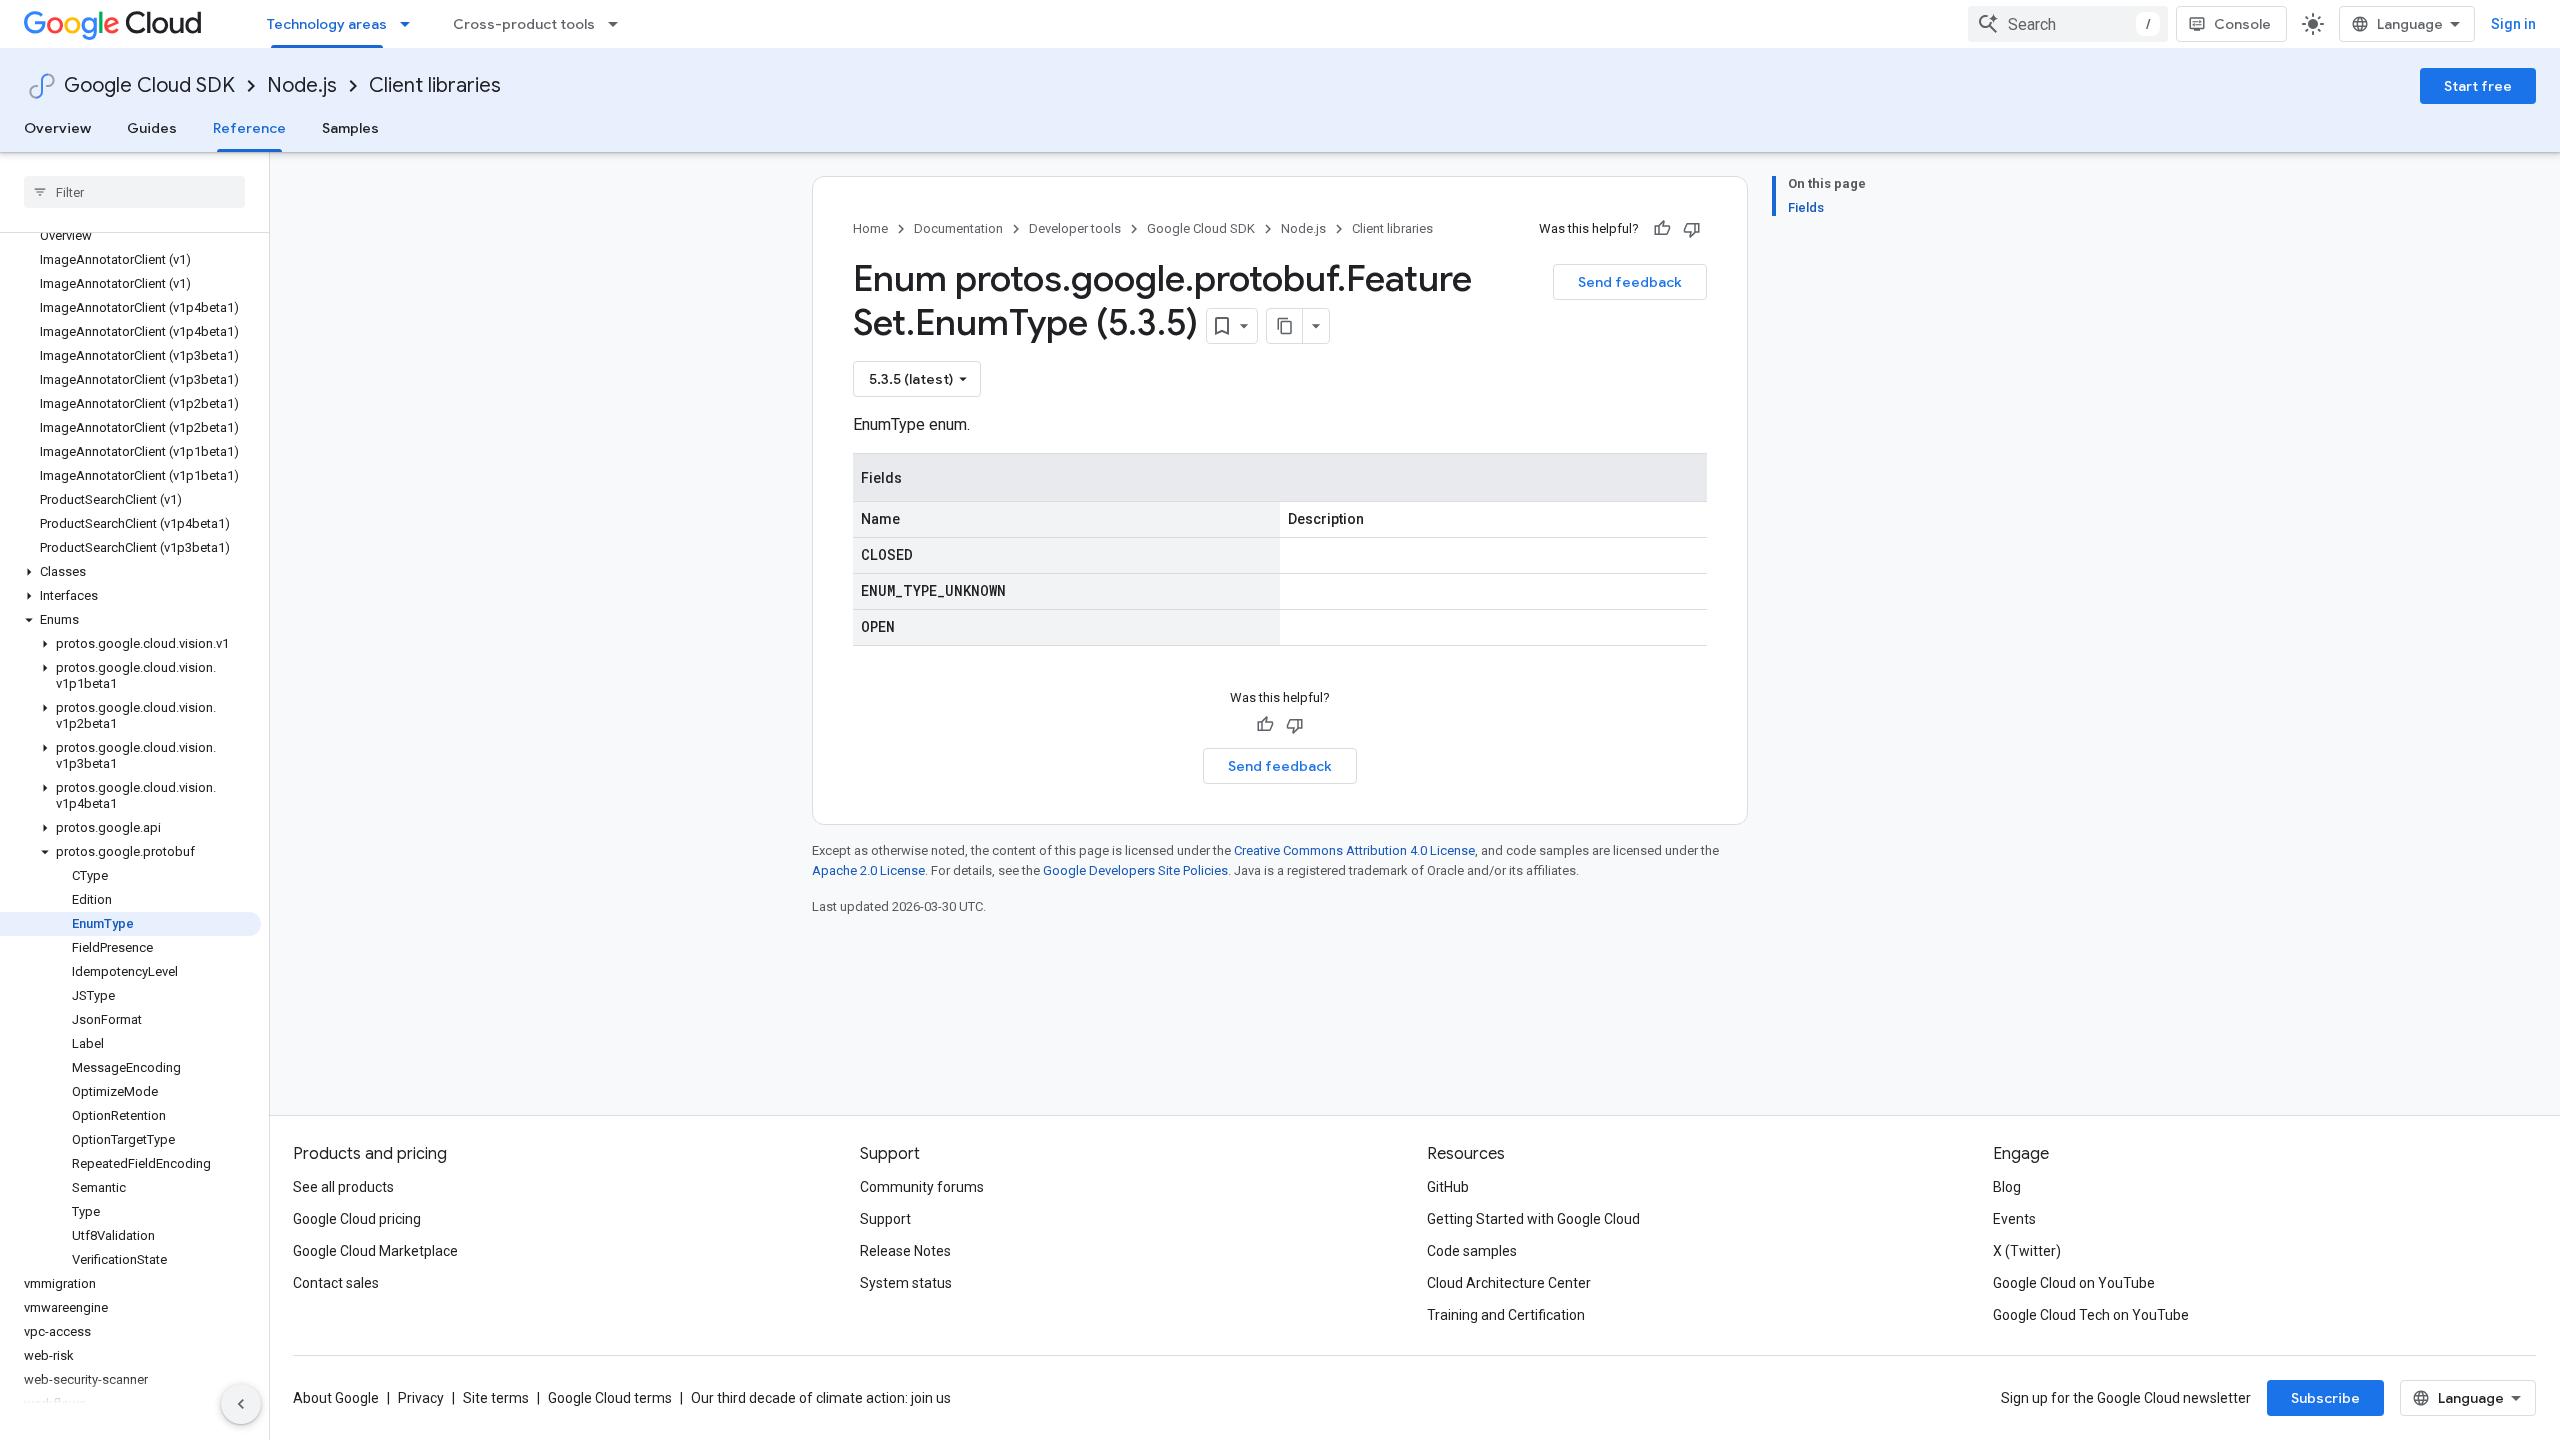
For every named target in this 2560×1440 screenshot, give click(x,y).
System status (906, 1283)
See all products (343, 1187)
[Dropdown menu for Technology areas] (411, 24)
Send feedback (1630, 282)
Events (2014, 1219)
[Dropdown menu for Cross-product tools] (619, 24)
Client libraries (435, 85)
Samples (350, 128)
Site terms (496, 1398)
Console (2242, 24)
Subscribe (2325, 1398)
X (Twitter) (2027, 1251)
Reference (249, 128)
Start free (2478, 86)
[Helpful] (1662, 229)
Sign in (2513, 24)
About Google (336, 1398)
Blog (2007, 1187)
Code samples (1472, 1251)
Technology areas (327, 24)
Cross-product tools (524, 24)
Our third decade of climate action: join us (821, 1398)
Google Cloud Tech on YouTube (2091, 1315)
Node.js (302, 85)
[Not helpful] (1692, 229)
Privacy (421, 1398)
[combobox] (2068, 24)
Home (870, 228)
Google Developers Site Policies (1135, 870)
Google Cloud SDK (149, 85)
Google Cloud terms (610, 1398)
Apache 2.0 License (868, 870)
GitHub (1448, 1187)
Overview (57, 128)
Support (885, 1219)
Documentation (958, 228)
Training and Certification (1506, 1315)
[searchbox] (134, 192)
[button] (130, 572)
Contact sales (336, 1283)
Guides (152, 128)
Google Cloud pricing (357, 1219)
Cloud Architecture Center (1509, 1283)
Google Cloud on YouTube (2074, 1283)
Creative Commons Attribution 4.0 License (1354, 850)
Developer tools (1075, 228)
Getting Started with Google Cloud (1533, 1219)
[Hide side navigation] (241, 1404)
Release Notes (905, 1251)
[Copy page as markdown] (1285, 326)
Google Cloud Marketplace (375, 1251)
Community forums (922, 1187)
